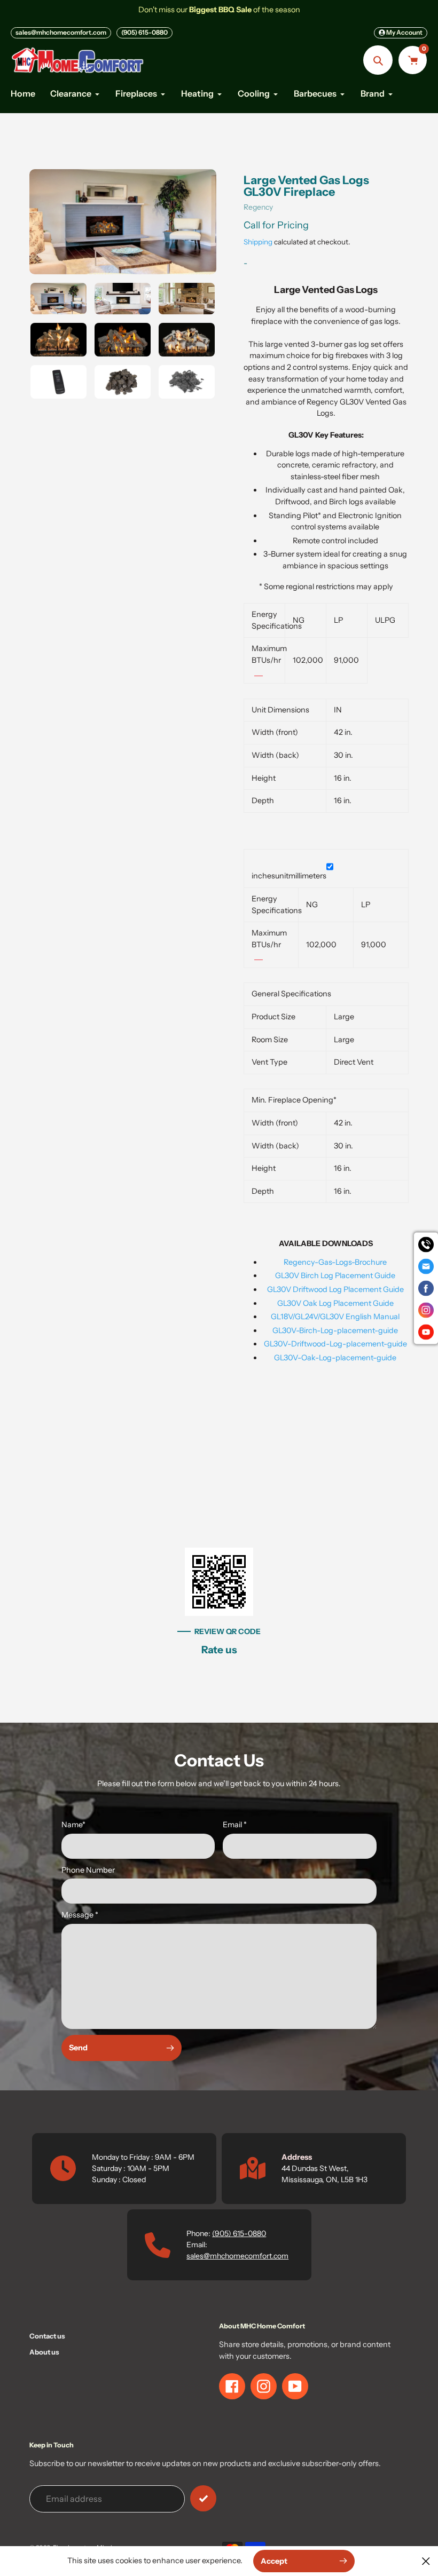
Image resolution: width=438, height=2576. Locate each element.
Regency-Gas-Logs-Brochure (335, 1262)
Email (235, 1825)
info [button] (259, 672)
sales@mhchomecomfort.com (61, 32)
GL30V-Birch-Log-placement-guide (335, 1330)
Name (73, 1825)
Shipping (258, 242)
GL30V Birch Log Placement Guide (335, 1275)
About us (44, 2352)
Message (80, 1915)
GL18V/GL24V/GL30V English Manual (335, 1317)
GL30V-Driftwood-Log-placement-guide (335, 1344)
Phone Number (88, 1870)
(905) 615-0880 (144, 32)
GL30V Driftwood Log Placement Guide (335, 1289)
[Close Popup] (426, 2561)
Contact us (47, 2336)
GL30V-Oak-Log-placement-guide (335, 1358)
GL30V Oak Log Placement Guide (335, 1303)
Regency (258, 207)
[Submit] (203, 2498)
